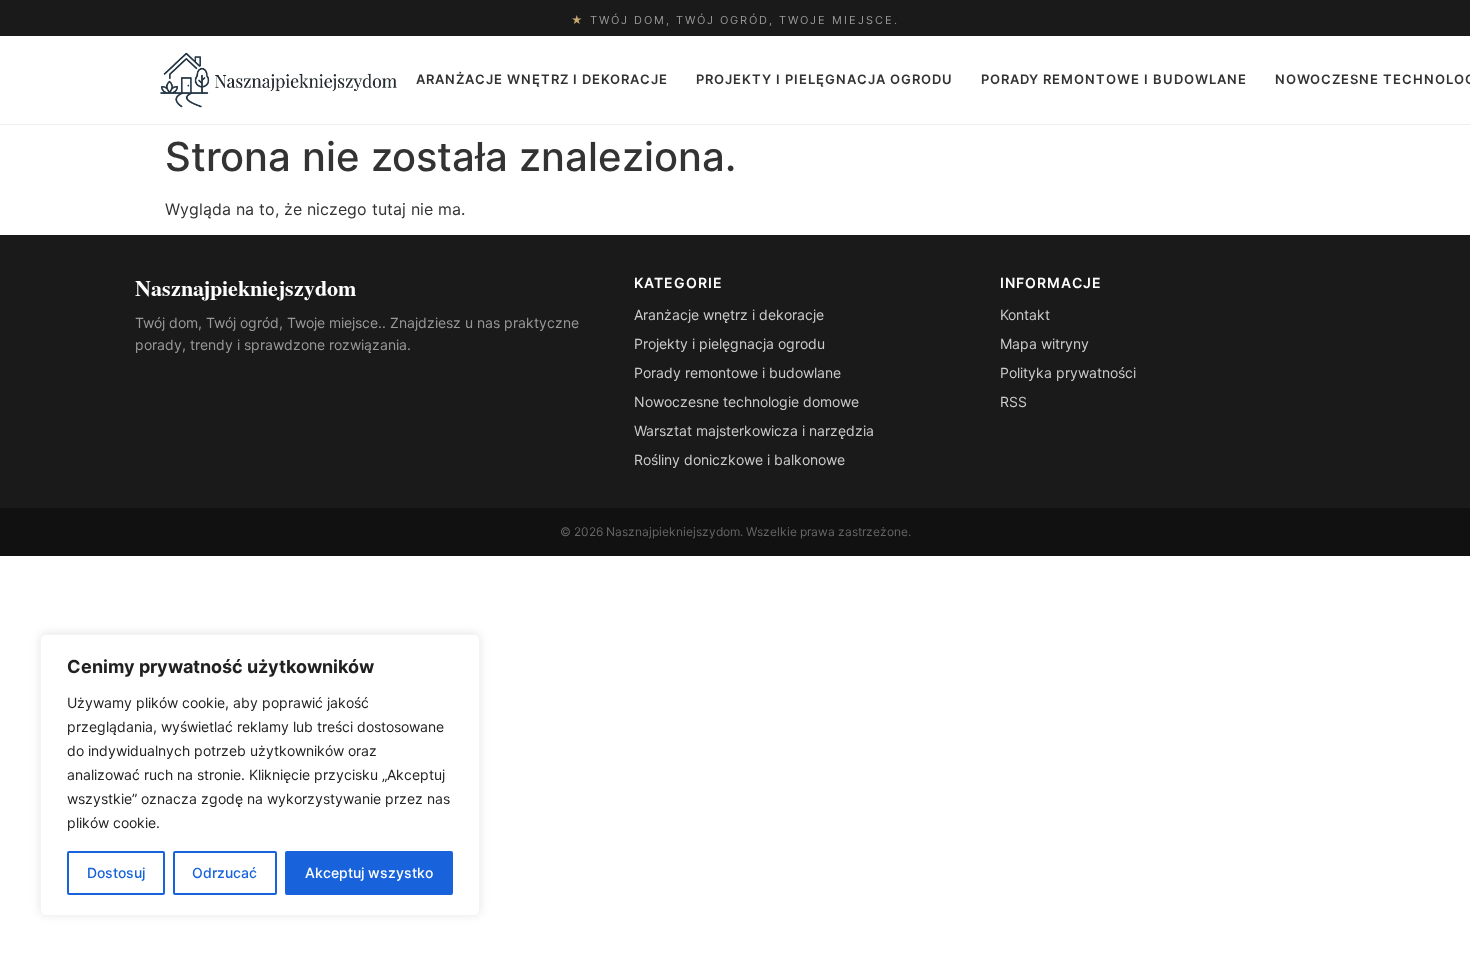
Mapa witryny (1044, 343)
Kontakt (1025, 314)
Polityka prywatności (1068, 372)
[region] (260, 775)
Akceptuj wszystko (369, 872)
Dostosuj (116, 872)
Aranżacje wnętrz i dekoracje (542, 79)
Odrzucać (224, 872)
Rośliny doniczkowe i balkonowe (739, 459)
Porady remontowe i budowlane (1114, 79)
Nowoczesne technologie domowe (746, 401)
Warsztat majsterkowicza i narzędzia (754, 430)
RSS (1013, 401)
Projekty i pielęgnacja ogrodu (824, 79)
